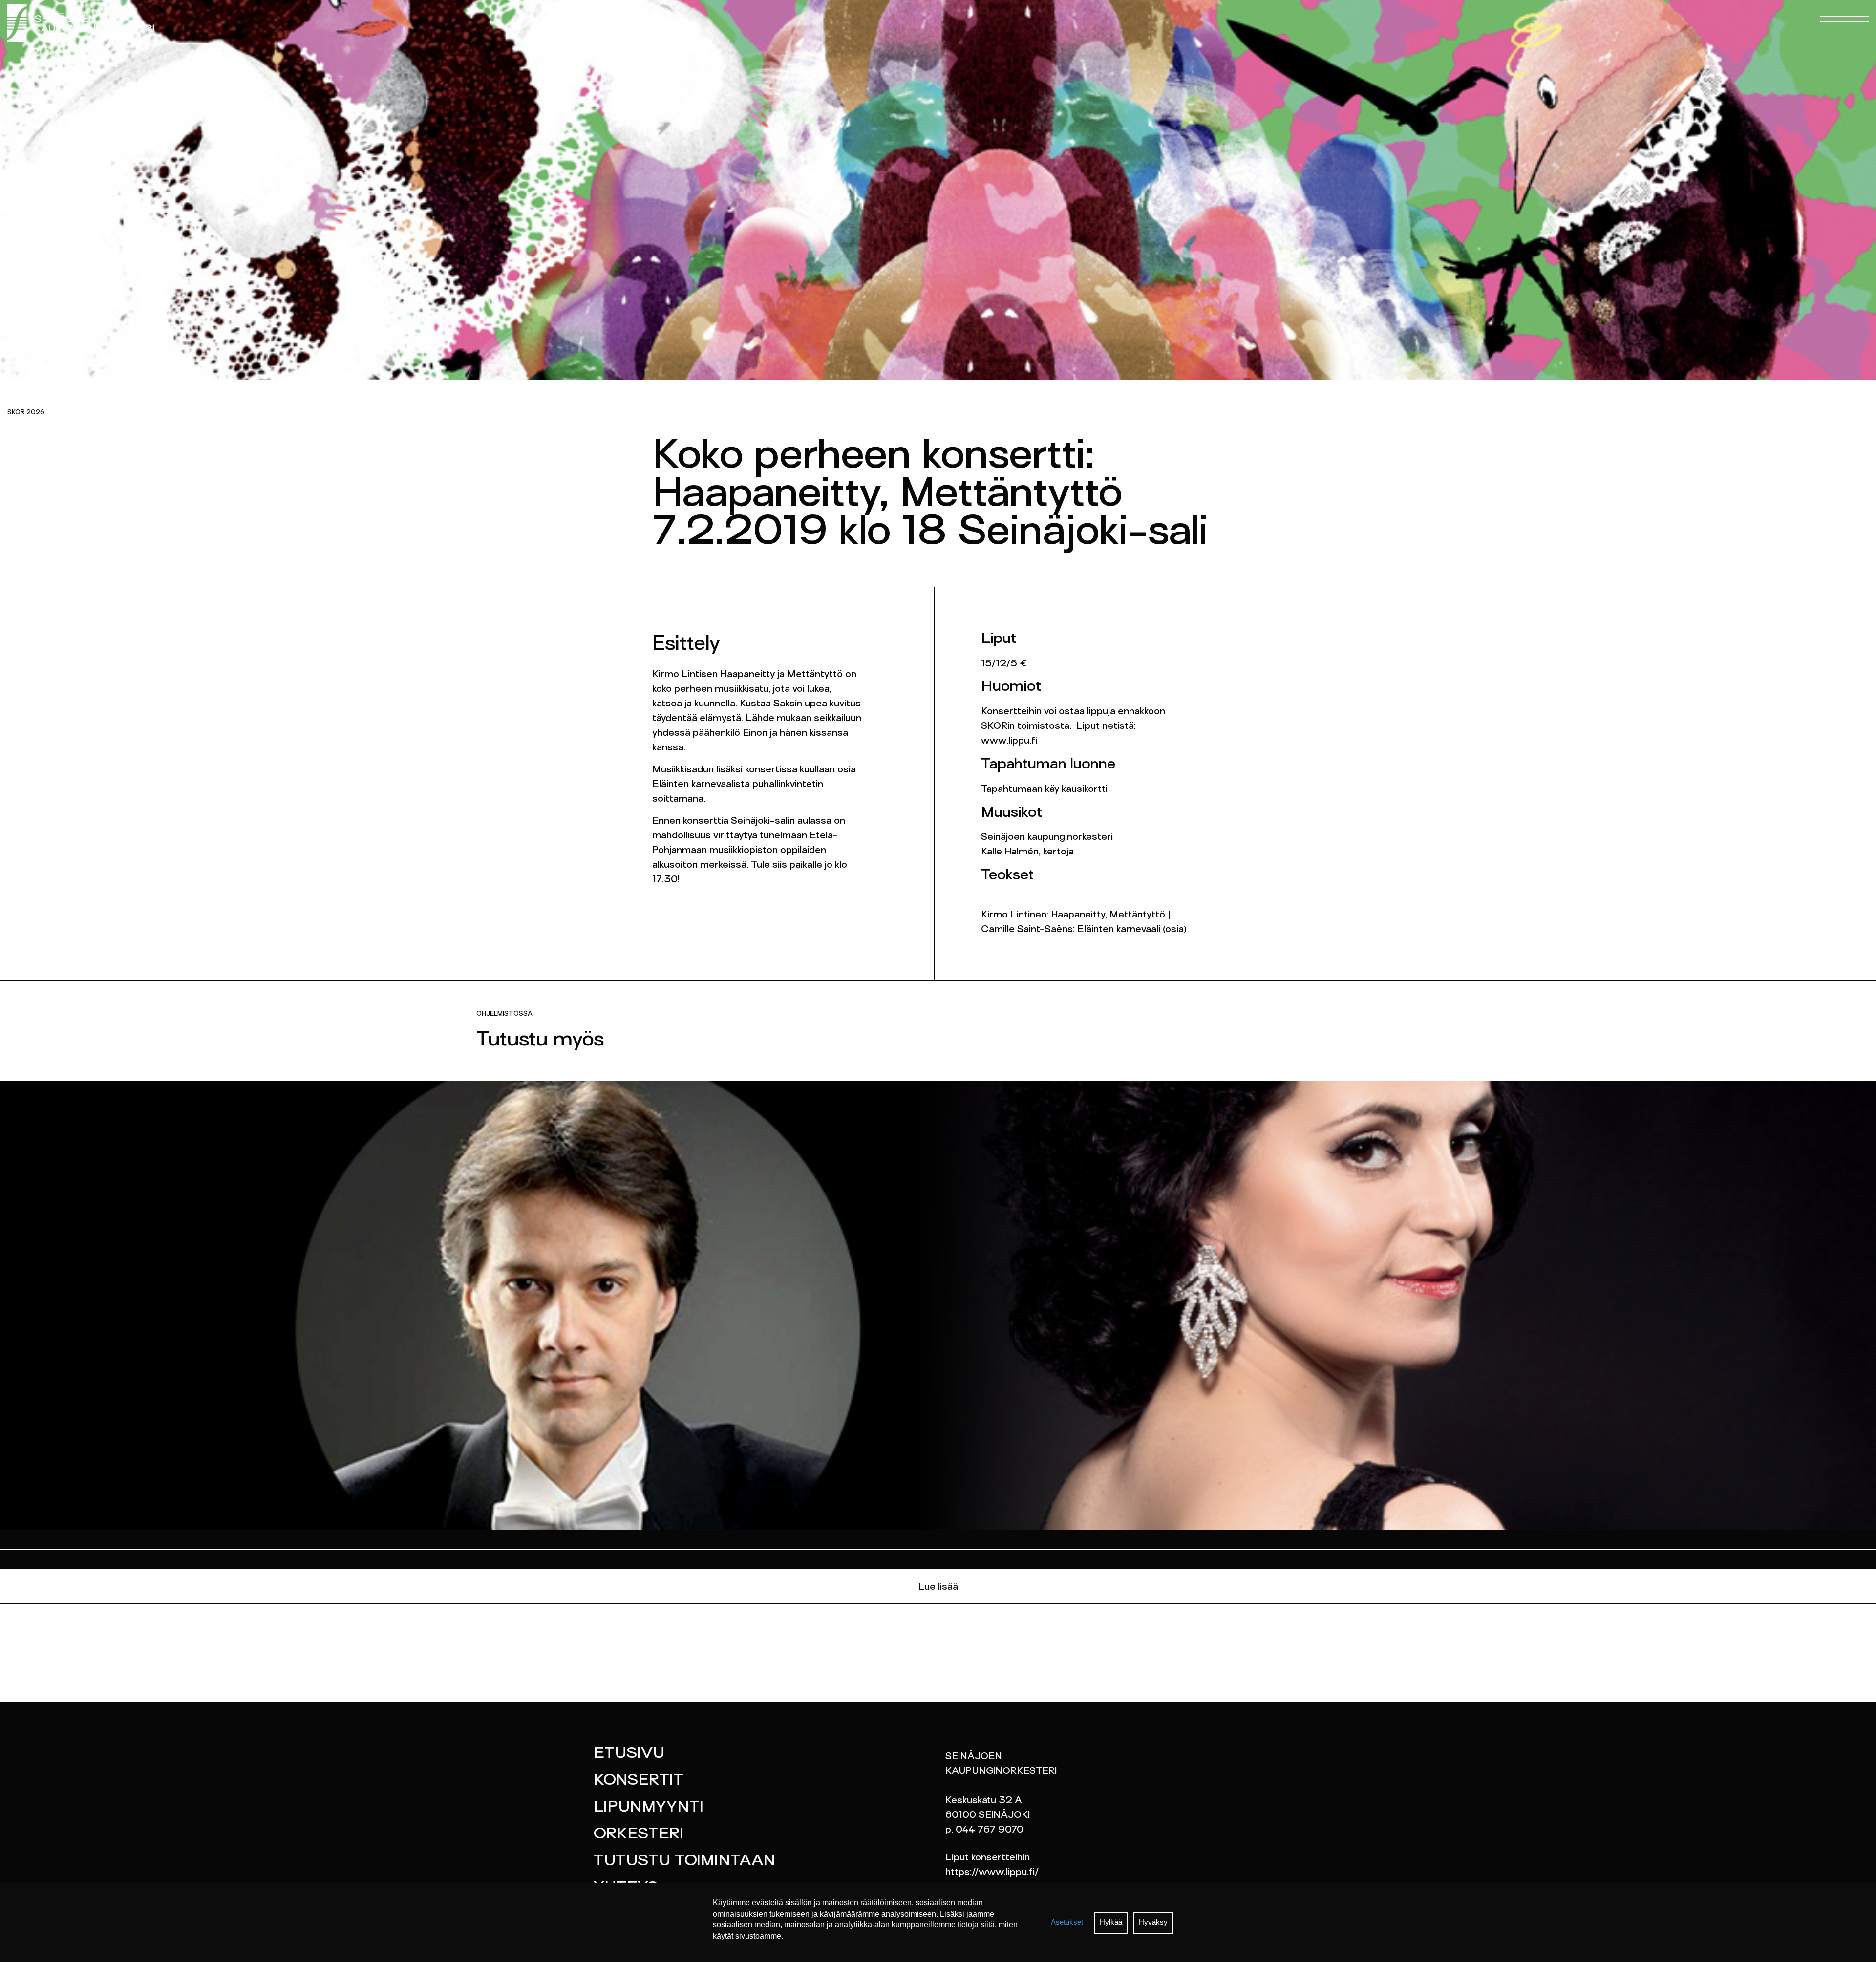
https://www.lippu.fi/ (992, 1873)
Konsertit (639, 1781)
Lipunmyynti (649, 1808)
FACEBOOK (545, 39)
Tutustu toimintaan (684, 1861)
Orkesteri (639, 1834)
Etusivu (629, 1754)
